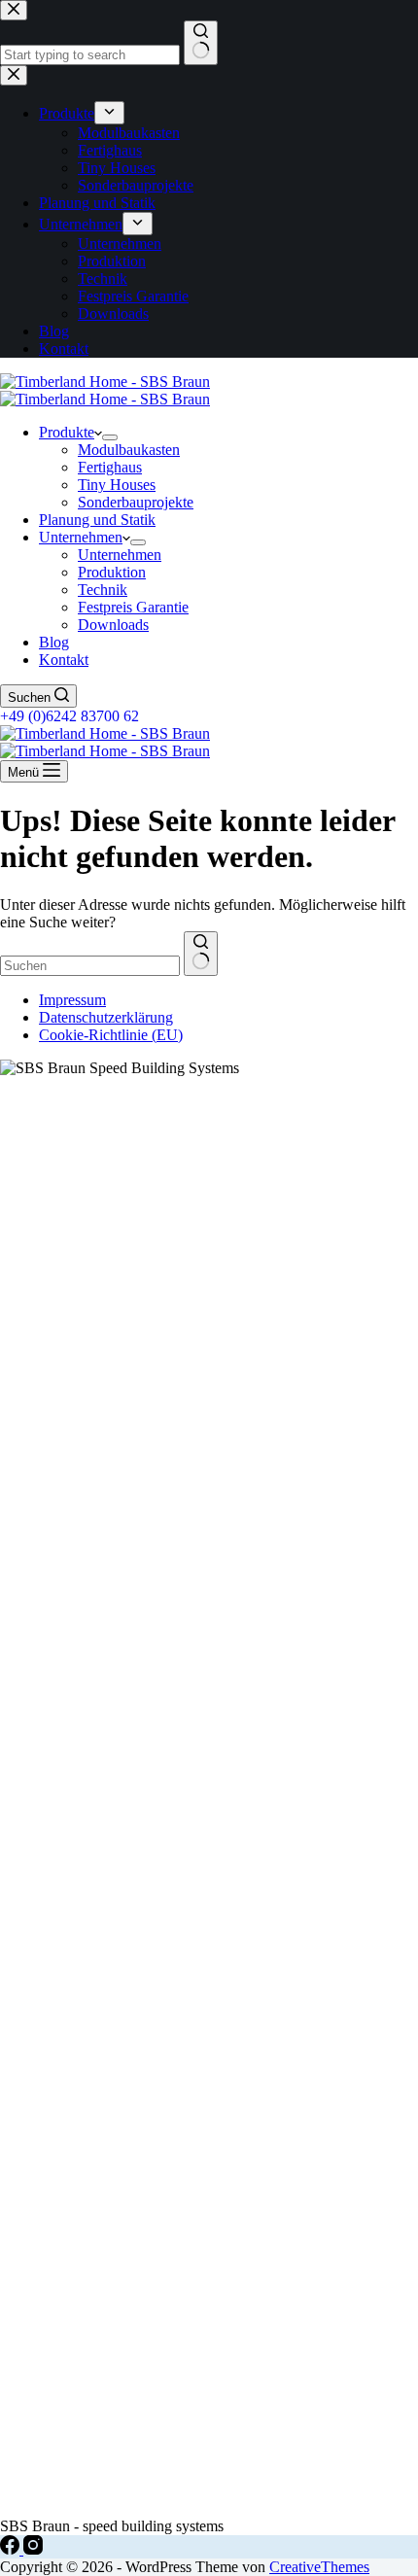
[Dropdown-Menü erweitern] (110, 437)
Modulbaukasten (129, 450)
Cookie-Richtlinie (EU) (111, 1035)
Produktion (112, 572)
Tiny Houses (117, 485)
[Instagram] (33, 2549)
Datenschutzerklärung (106, 1017)
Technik (103, 590)
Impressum (72, 1000)
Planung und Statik (97, 520)
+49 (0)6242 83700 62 (70, 716)
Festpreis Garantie (133, 607)
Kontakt (64, 660)
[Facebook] (12, 2549)
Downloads (113, 625)
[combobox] (90, 966)
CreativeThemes (319, 2567)
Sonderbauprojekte (136, 502)
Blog (54, 642)
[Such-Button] (201, 954)
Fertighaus (110, 467)
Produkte (67, 432)
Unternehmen (81, 537)
